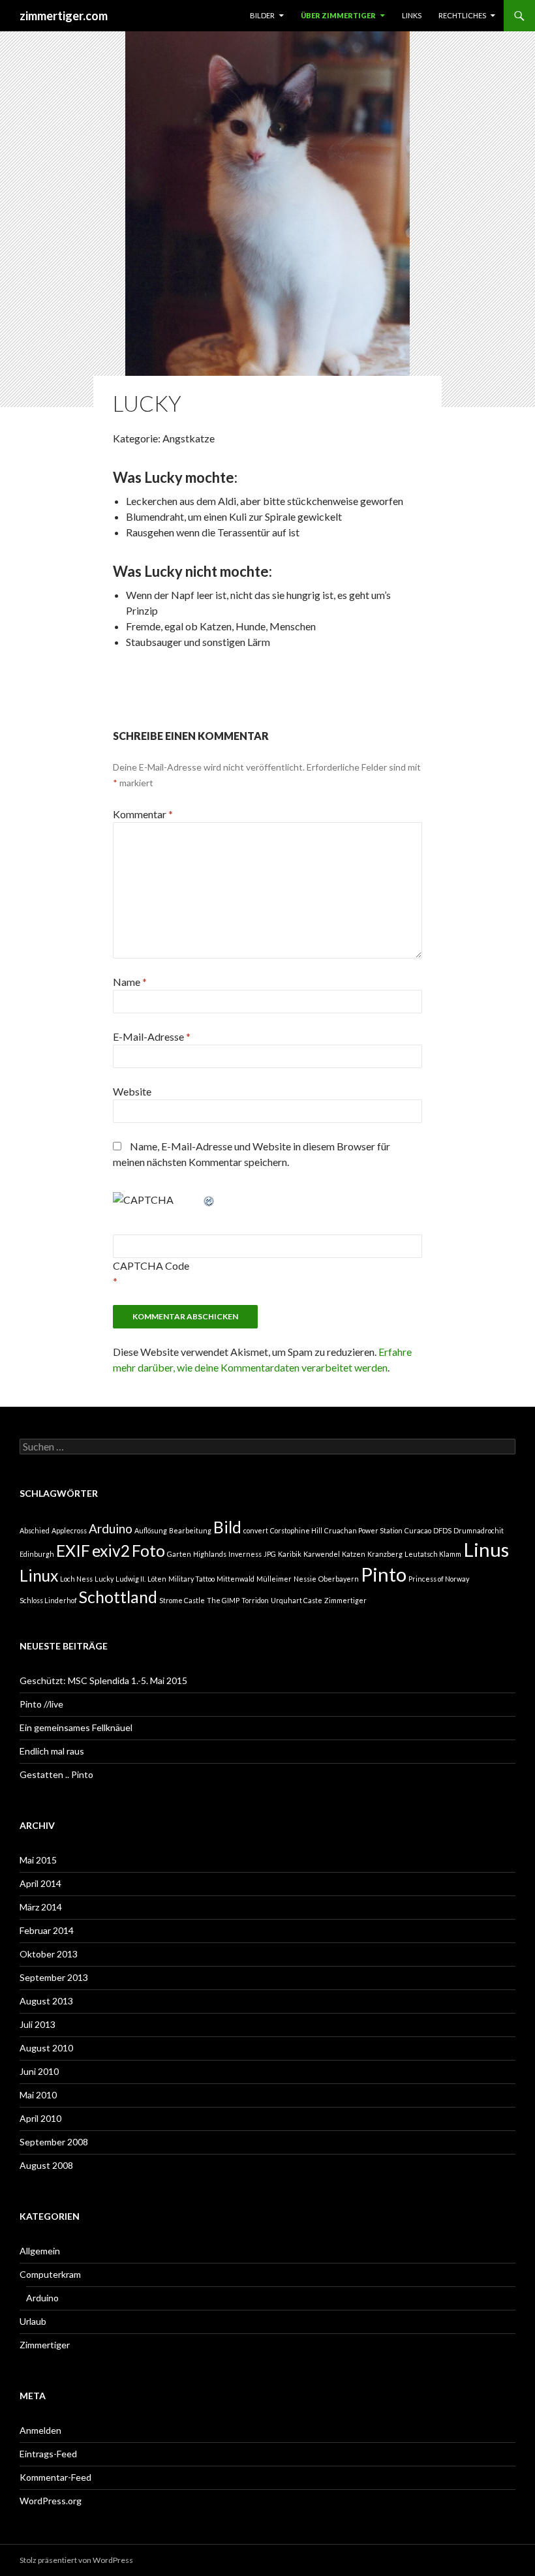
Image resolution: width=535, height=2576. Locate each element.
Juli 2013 (38, 2024)
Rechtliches (462, 15)
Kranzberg (385, 1554)
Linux (39, 1575)
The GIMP (223, 1600)
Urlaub (33, 2321)
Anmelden (40, 2430)
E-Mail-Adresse (152, 1036)
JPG (270, 1554)
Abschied (35, 1530)
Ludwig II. (130, 1579)
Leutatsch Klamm (433, 1554)
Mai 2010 (38, 2095)
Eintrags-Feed (48, 2454)
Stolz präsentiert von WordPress (76, 2560)
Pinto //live (41, 1704)
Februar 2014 (47, 1930)
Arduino (111, 1528)
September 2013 (54, 1977)
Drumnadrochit (479, 1530)
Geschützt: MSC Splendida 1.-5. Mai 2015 (103, 1680)
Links (412, 15)
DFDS (442, 1530)
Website (132, 1091)
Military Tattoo (191, 1579)
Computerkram (50, 2274)
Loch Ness (76, 1579)
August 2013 (46, 2001)
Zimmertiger (345, 1600)
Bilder (262, 15)
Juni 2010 (39, 2071)
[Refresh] (209, 1200)
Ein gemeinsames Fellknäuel (76, 1727)
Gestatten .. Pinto (56, 1774)
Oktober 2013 (49, 1954)
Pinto (384, 1574)
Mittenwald (236, 1579)
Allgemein (40, 2251)
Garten (179, 1554)
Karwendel (322, 1554)
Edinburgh (37, 1554)
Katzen (354, 1554)
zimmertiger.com (64, 16)
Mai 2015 (38, 1860)
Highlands (210, 1554)
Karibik (290, 1554)
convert (256, 1530)
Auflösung (151, 1530)
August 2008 (46, 2165)
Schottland (118, 1597)
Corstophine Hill (296, 1530)
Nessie (305, 1579)
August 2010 (46, 2048)
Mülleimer (274, 1579)
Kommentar (143, 814)
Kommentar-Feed (55, 2477)
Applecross (69, 1530)
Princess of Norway (439, 1579)
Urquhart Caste (297, 1600)
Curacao (418, 1530)
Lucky (104, 1579)
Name (130, 982)
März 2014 (41, 1907)
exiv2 (111, 1551)
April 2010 (40, 2118)
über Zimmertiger (338, 15)
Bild (227, 1527)
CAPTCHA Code (151, 1265)
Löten (157, 1579)
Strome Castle (182, 1600)
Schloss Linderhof (48, 1600)
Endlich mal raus (52, 1751)
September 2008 (54, 2142)
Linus (486, 1549)
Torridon (255, 1600)
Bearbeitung (190, 1530)
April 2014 (40, 1883)
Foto (148, 1551)
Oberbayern (339, 1579)
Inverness (245, 1554)
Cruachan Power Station (363, 1530)
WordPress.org (51, 2501)
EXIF (73, 1551)
